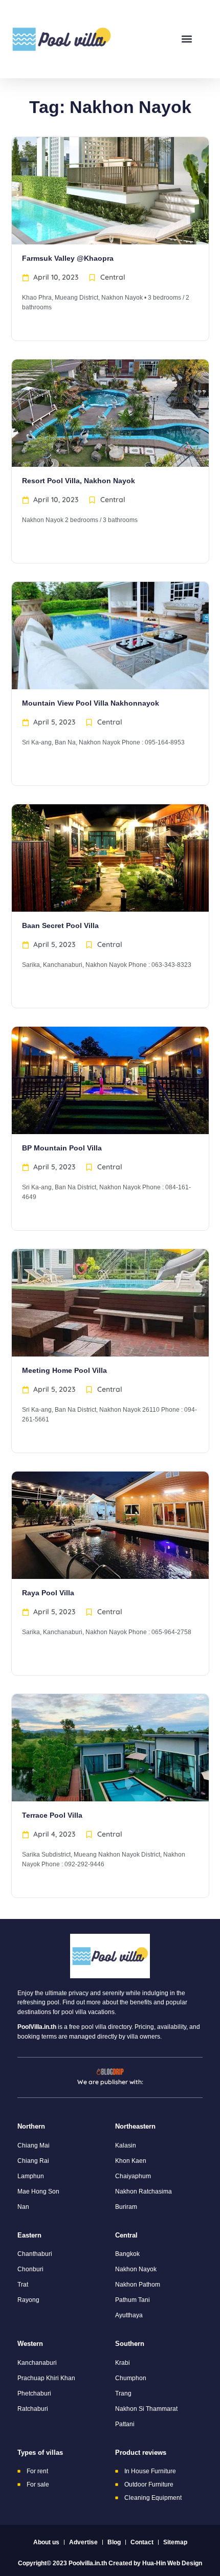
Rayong (28, 2300)
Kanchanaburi (37, 2363)
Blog (114, 2542)
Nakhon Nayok (136, 2269)
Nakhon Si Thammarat (146, 2409)
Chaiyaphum (133, 2176)
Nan (23, 2207)
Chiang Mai (34, 2145)
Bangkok (127, 2254)
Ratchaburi (33, 2409)
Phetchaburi (34, 2393)
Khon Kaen (131, 2161)
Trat (23, 2285)
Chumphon (131, 2378)
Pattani (125, 2424)
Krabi (123, 2363)
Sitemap (175, 2542)
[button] (186, 39)
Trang (123, 2393)
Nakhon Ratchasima (144, 2191)
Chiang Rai (33, 2161)
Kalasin (126, 2145)
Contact (142, 2542)
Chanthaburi (35, 2254)
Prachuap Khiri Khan (46, 2378)
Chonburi (30, 2269)
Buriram (126, 2207)
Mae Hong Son (38, 2191)
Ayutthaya (129, 2315)
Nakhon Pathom (138, 2285)
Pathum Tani (133, 2300)
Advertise (83, 2542)
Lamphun (31, 2176)
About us (46, 2542)
